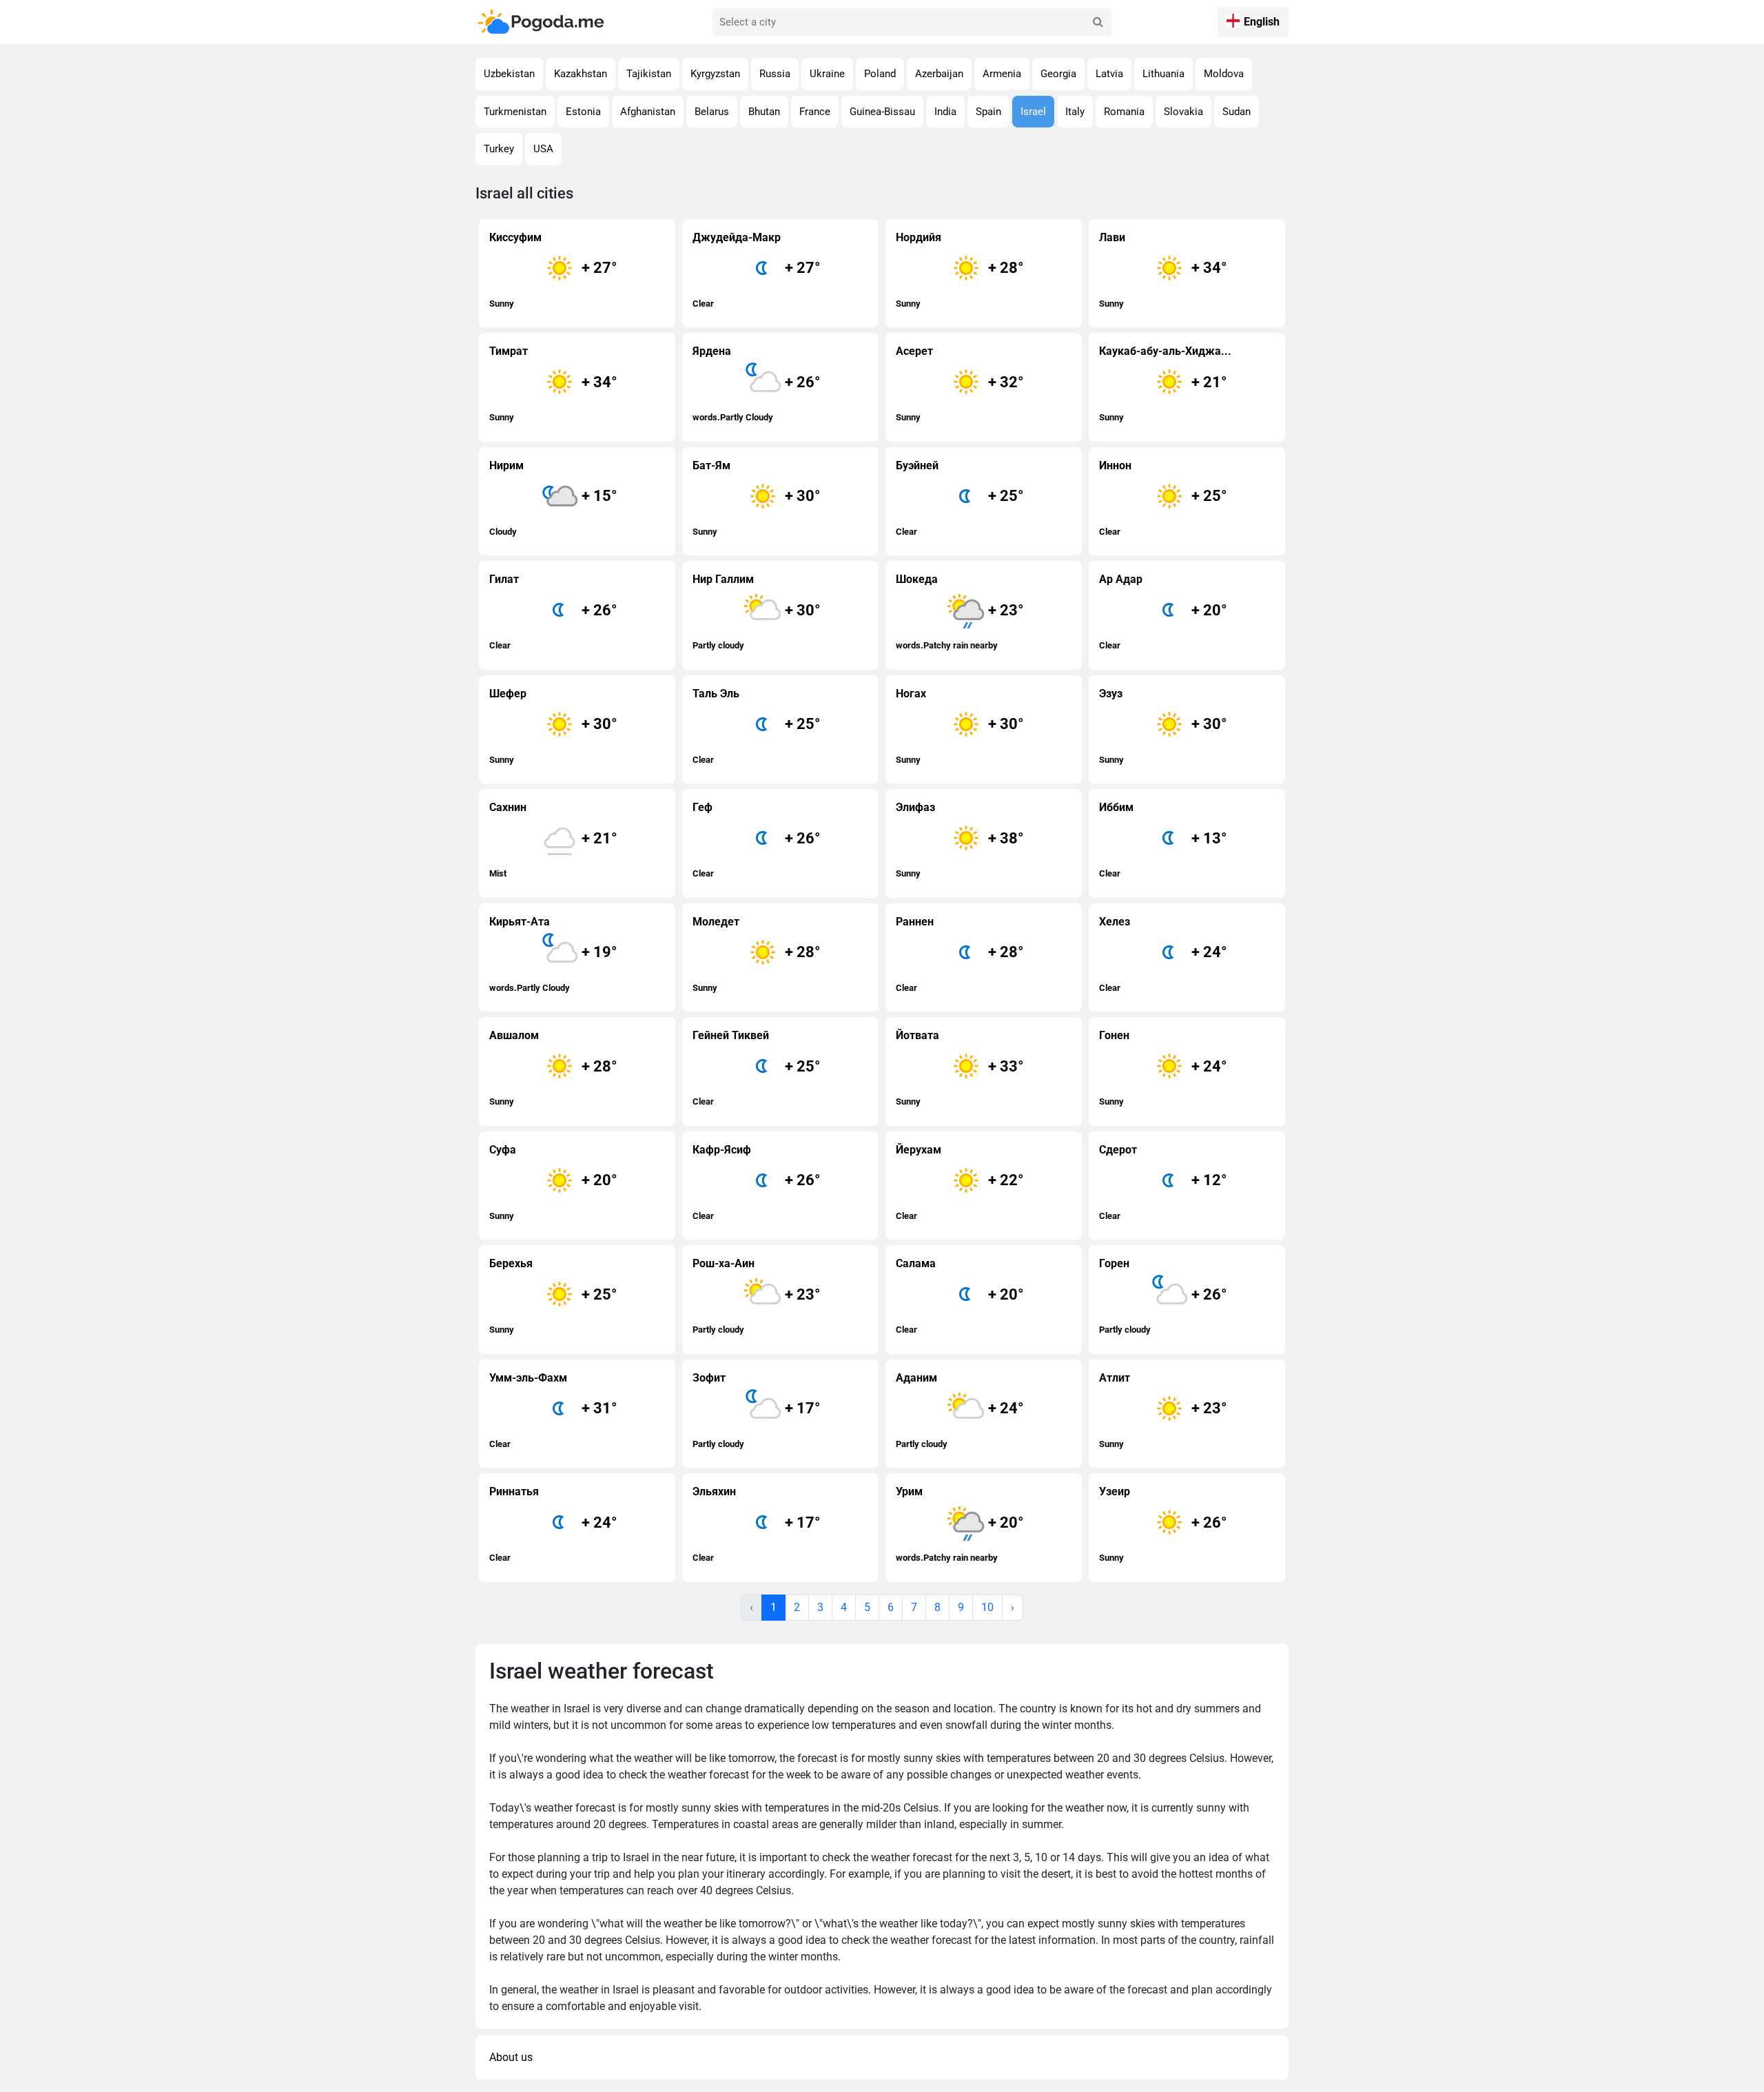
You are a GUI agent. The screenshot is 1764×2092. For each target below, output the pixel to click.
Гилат (553, 612)
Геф (757, 840)
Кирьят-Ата (553, 954)
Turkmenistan (515, 112)
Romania (1124, 112)
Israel (1033, 112)
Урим (960, 1524)
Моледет (757, 954)
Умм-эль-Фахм (553, 1410)
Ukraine (827, 74)
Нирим (553, 498)
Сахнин (553, 840)
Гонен (1163, 1068)
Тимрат (553, 383)
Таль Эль (757, 726)
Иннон (1163, 498)
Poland (880, 74)
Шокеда (960, 612)
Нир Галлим (757, 612)
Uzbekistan (509, 74)
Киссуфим (553, 270)
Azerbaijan (939, 74)
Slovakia (1183, 112)
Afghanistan (648, 112)
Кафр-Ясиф (757, 1182)
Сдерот (1163, 1182)
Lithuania (1163, 74)
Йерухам (960, 1182)
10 (987, 1607)
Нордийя (960, 270)
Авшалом (553, 1068)
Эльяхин (757, 1524)
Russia (775, 74)
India (945, 112)
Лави (1163, 270)
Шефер (553, 726)
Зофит (757, 1410)
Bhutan (764, 112)
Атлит (1163, 1410)
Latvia (1109, 74)
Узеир (1163, 1524)
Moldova (1224, 74)
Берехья (553, 1296)
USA (543, 149)
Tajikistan (649, 74)
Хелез (1163, 954)
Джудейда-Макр (757, 270)
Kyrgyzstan (715, 74)
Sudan (1237, 112)
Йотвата (960, 1068)
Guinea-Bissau (882, 112)
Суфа (553, 1182)
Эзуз (1163, 726)
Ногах (960, 726)
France (815, 112)
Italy (1075, 112)
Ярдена (757, 383)
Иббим (1163, 840)
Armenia (1002, 74)
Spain (988, 112)
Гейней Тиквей (757, 1068)
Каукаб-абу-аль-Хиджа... (1165, 383)
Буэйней (960, 498)
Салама (960, 1296)
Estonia (583, 112)
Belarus (712, 112)
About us (511, 2057)
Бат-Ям (757, 498)
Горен (1163, 1296)
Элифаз (960, 840)
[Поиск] (1098, 22)
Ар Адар (1163, 612)
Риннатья (553, 1524)
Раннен (960, 954)
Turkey (499, 149)
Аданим (960, 1410)
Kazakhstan (581, 74)
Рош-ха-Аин (757, 1296)
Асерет (960, 383)
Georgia (1058, 74)
